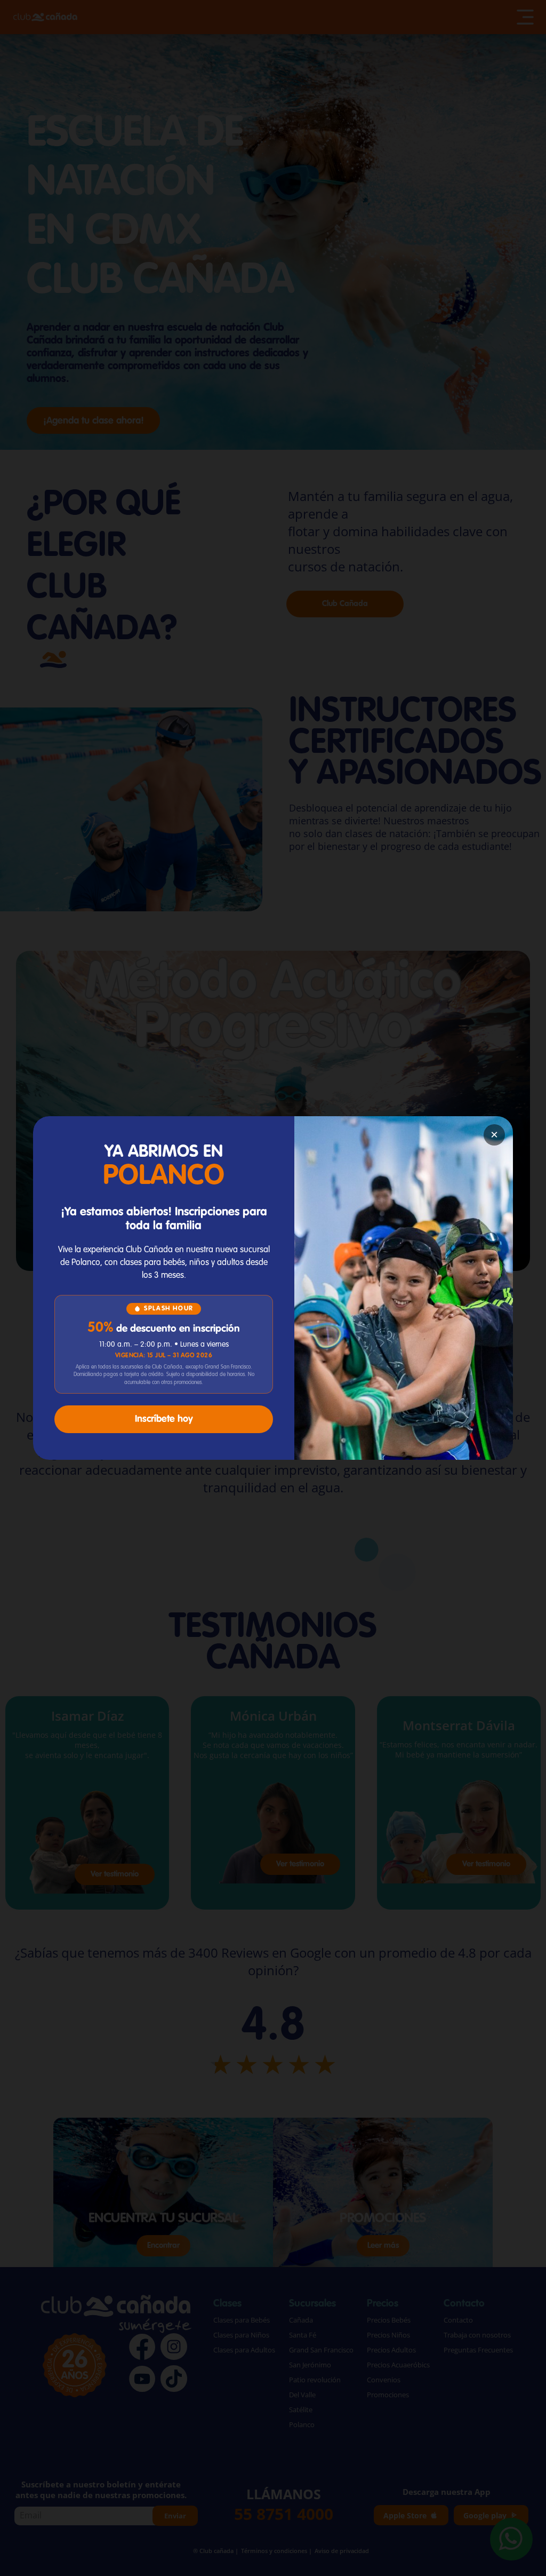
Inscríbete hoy (164, 1419)
